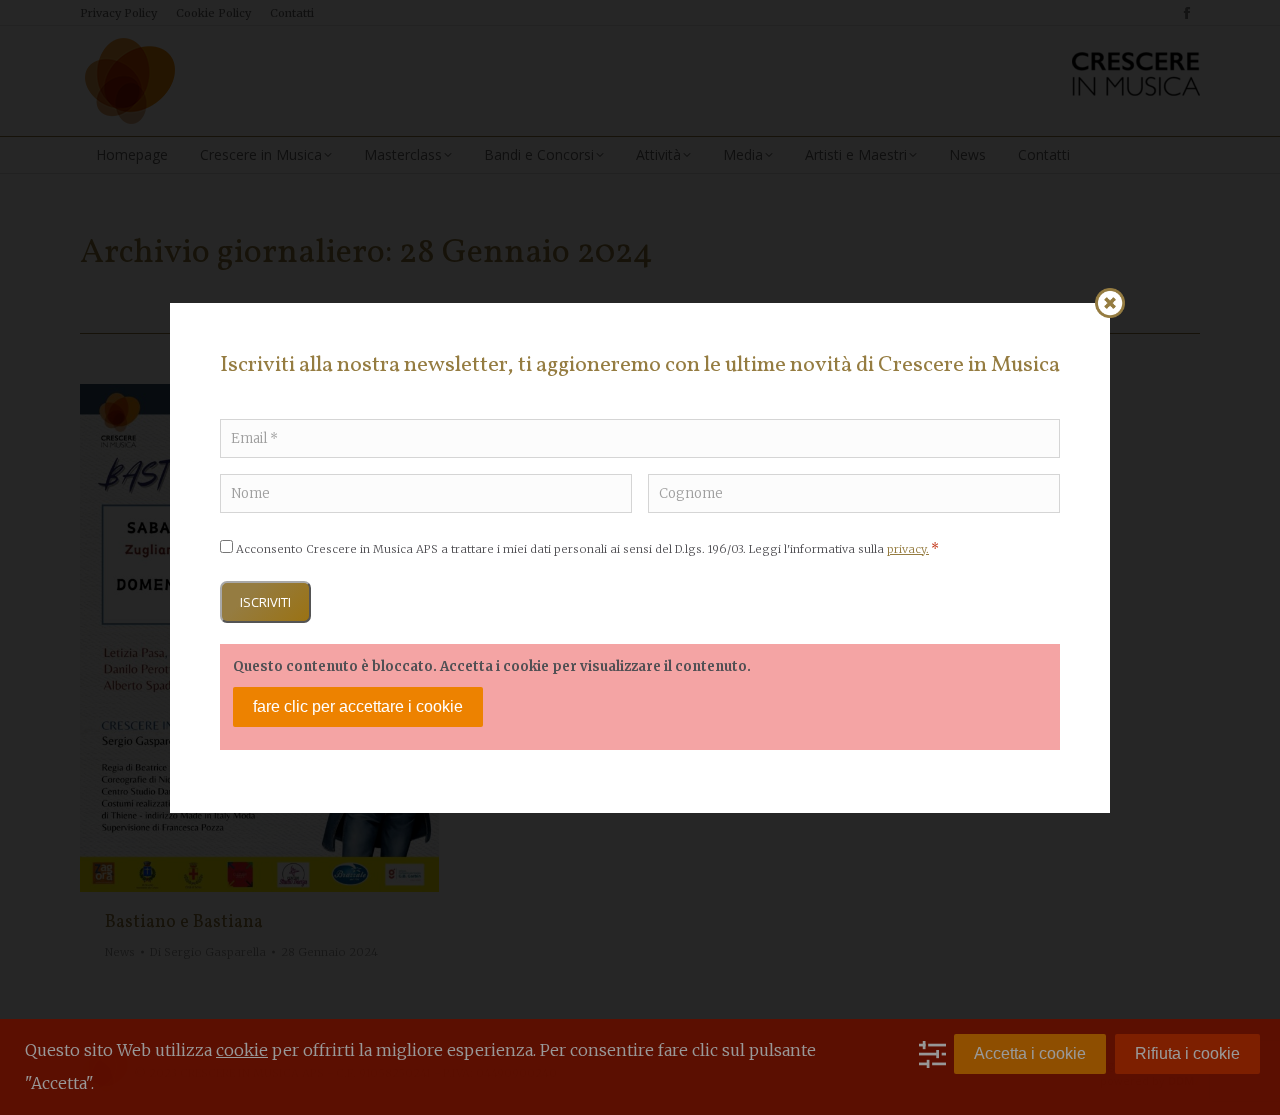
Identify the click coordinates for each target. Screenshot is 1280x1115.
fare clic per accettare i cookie (358, 706)
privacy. (908, 549)
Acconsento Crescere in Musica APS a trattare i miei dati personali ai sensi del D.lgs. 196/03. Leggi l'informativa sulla (587, 549)
